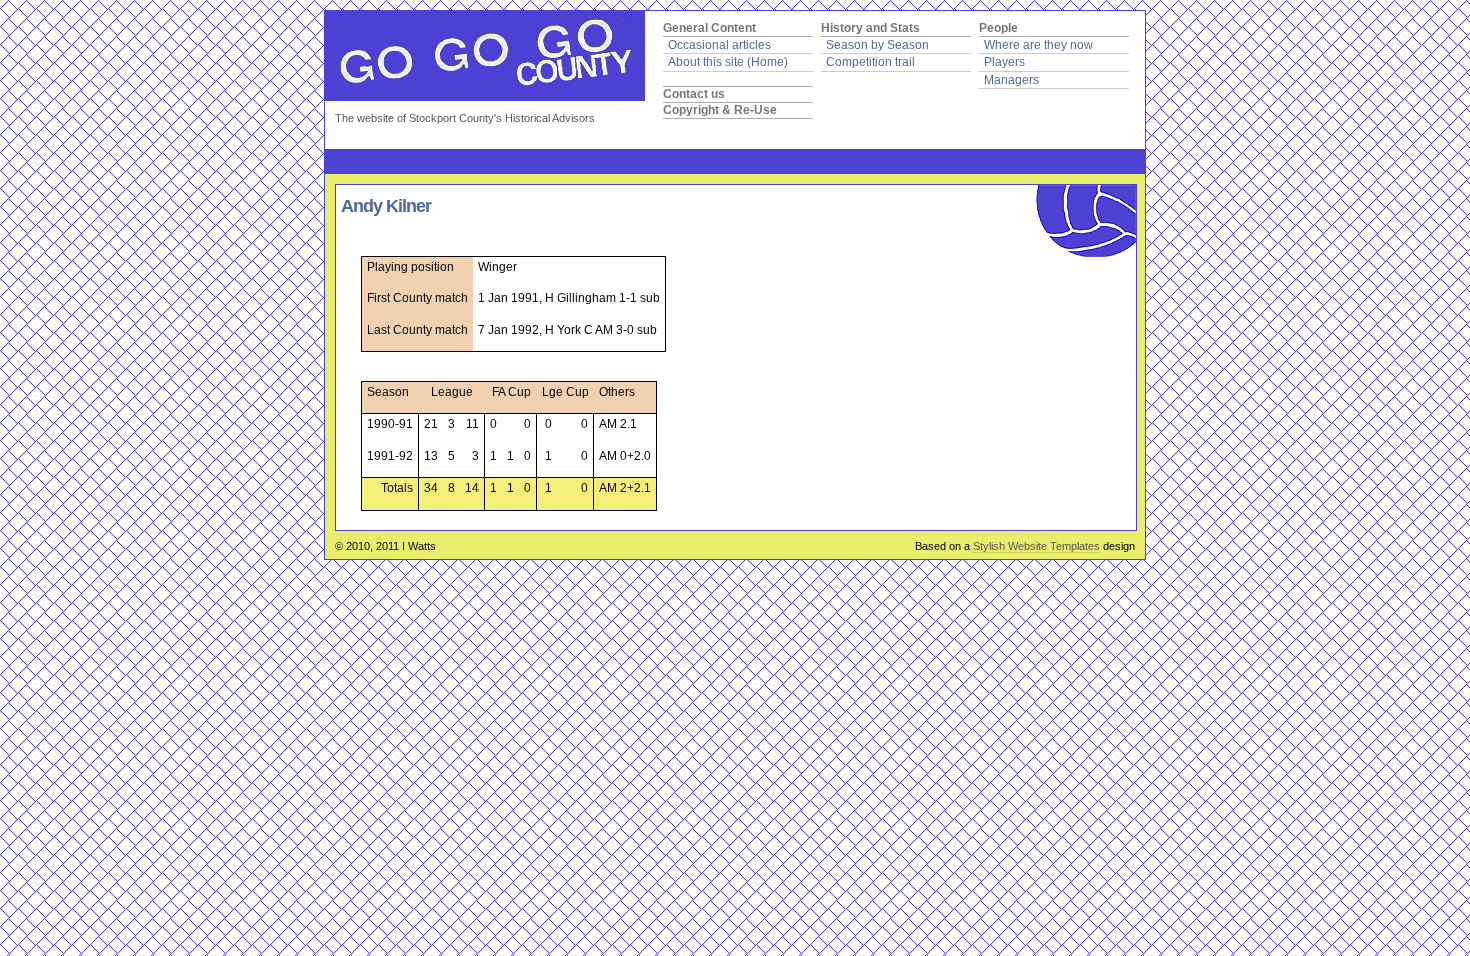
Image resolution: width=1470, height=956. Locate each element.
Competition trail (870, 62)
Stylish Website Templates (1036, 546)
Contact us (694, 94)
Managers (1011, 80)
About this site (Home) (728, 62)
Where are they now (1038, 45)
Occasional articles (719, 45)
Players (1004, 62)
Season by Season (877, 45)
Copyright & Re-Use (720, 110)
